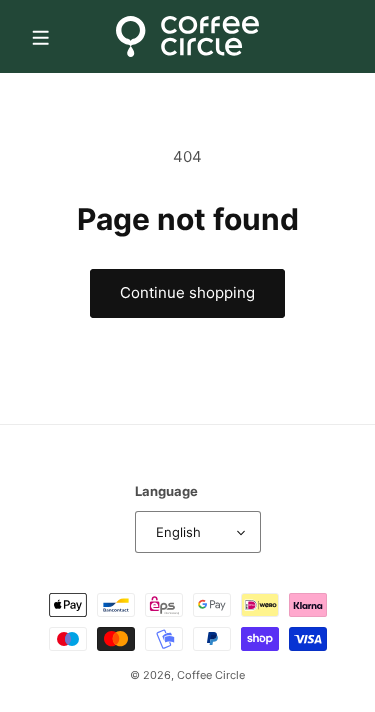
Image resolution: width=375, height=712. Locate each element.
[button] (40, 36)
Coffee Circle (211, 675)
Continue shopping (187, 292)
